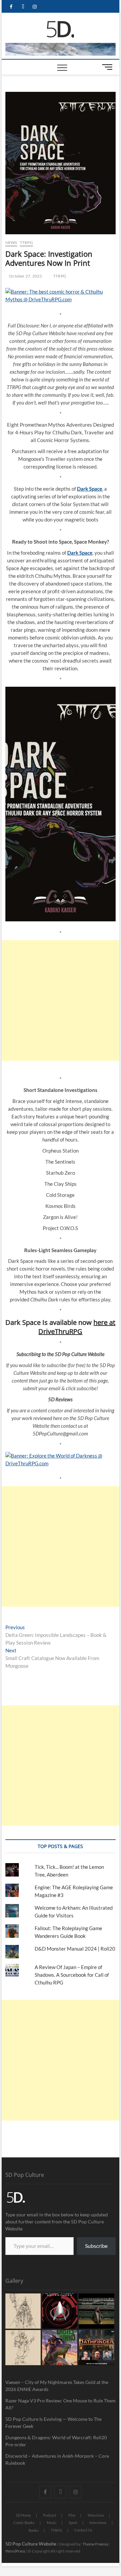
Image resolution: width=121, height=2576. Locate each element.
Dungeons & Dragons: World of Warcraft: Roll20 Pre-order (56, 2441)
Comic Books (24, 2523)
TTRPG (26, 242)
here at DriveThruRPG (77, 1327)
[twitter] (23, 7)
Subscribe (96, 2246)
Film (72, 2515)
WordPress (15, 2551)
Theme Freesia (95, 2544)
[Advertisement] (61, 1000)
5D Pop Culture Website (31, 2544)
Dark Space (90, 489)
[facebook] (11, 7)
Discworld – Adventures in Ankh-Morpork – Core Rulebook (57, 2459)
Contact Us (83, 2530)
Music (52, 2523)
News (11, 242)
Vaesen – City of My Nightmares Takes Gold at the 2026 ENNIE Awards (57, 2386)
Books (34, 2530)
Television (96, 2515)
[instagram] (35, 7)
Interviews (98, 2523)
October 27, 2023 (25, 276)
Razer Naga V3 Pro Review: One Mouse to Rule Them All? (61, 2404)
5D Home (23, 2515)
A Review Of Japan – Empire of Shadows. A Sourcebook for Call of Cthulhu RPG (72, 1975)
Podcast (50, 2515)
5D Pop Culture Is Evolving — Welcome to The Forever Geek (53, 2422)
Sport (73, 2523)
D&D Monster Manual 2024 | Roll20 (75, 1949)
